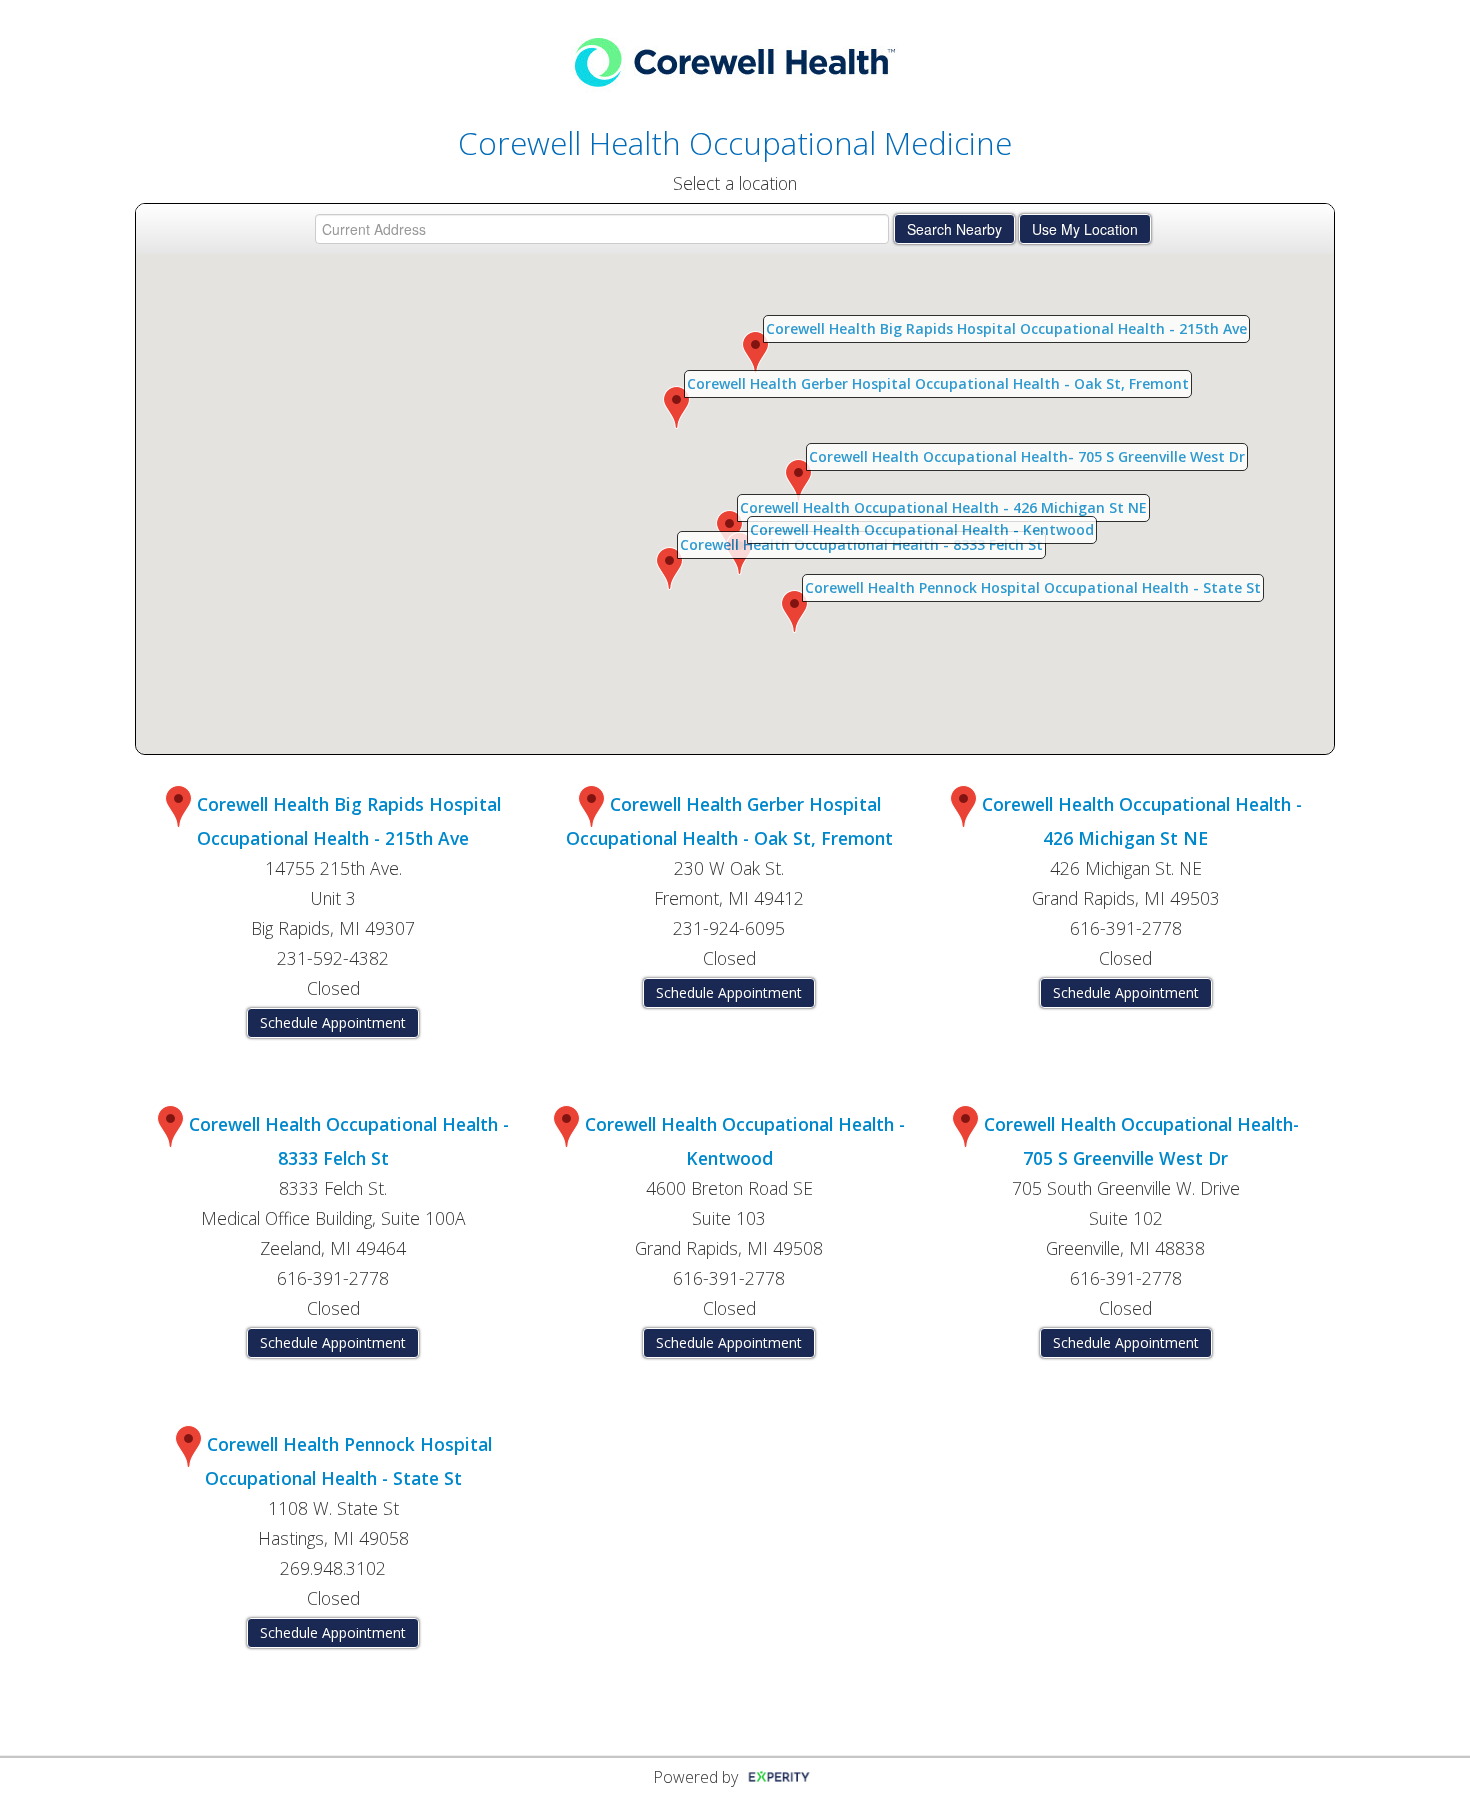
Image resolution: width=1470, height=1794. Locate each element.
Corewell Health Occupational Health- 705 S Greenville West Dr (1027, 456)
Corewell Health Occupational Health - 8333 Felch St (861, 544)
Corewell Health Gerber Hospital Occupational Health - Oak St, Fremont (938, 383)
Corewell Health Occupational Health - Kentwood (922, 529)
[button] (755, 352)
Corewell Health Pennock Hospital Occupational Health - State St (1033, 587)
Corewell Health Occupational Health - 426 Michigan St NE (943, 507)
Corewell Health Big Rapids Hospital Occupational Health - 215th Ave (1006, 328)
